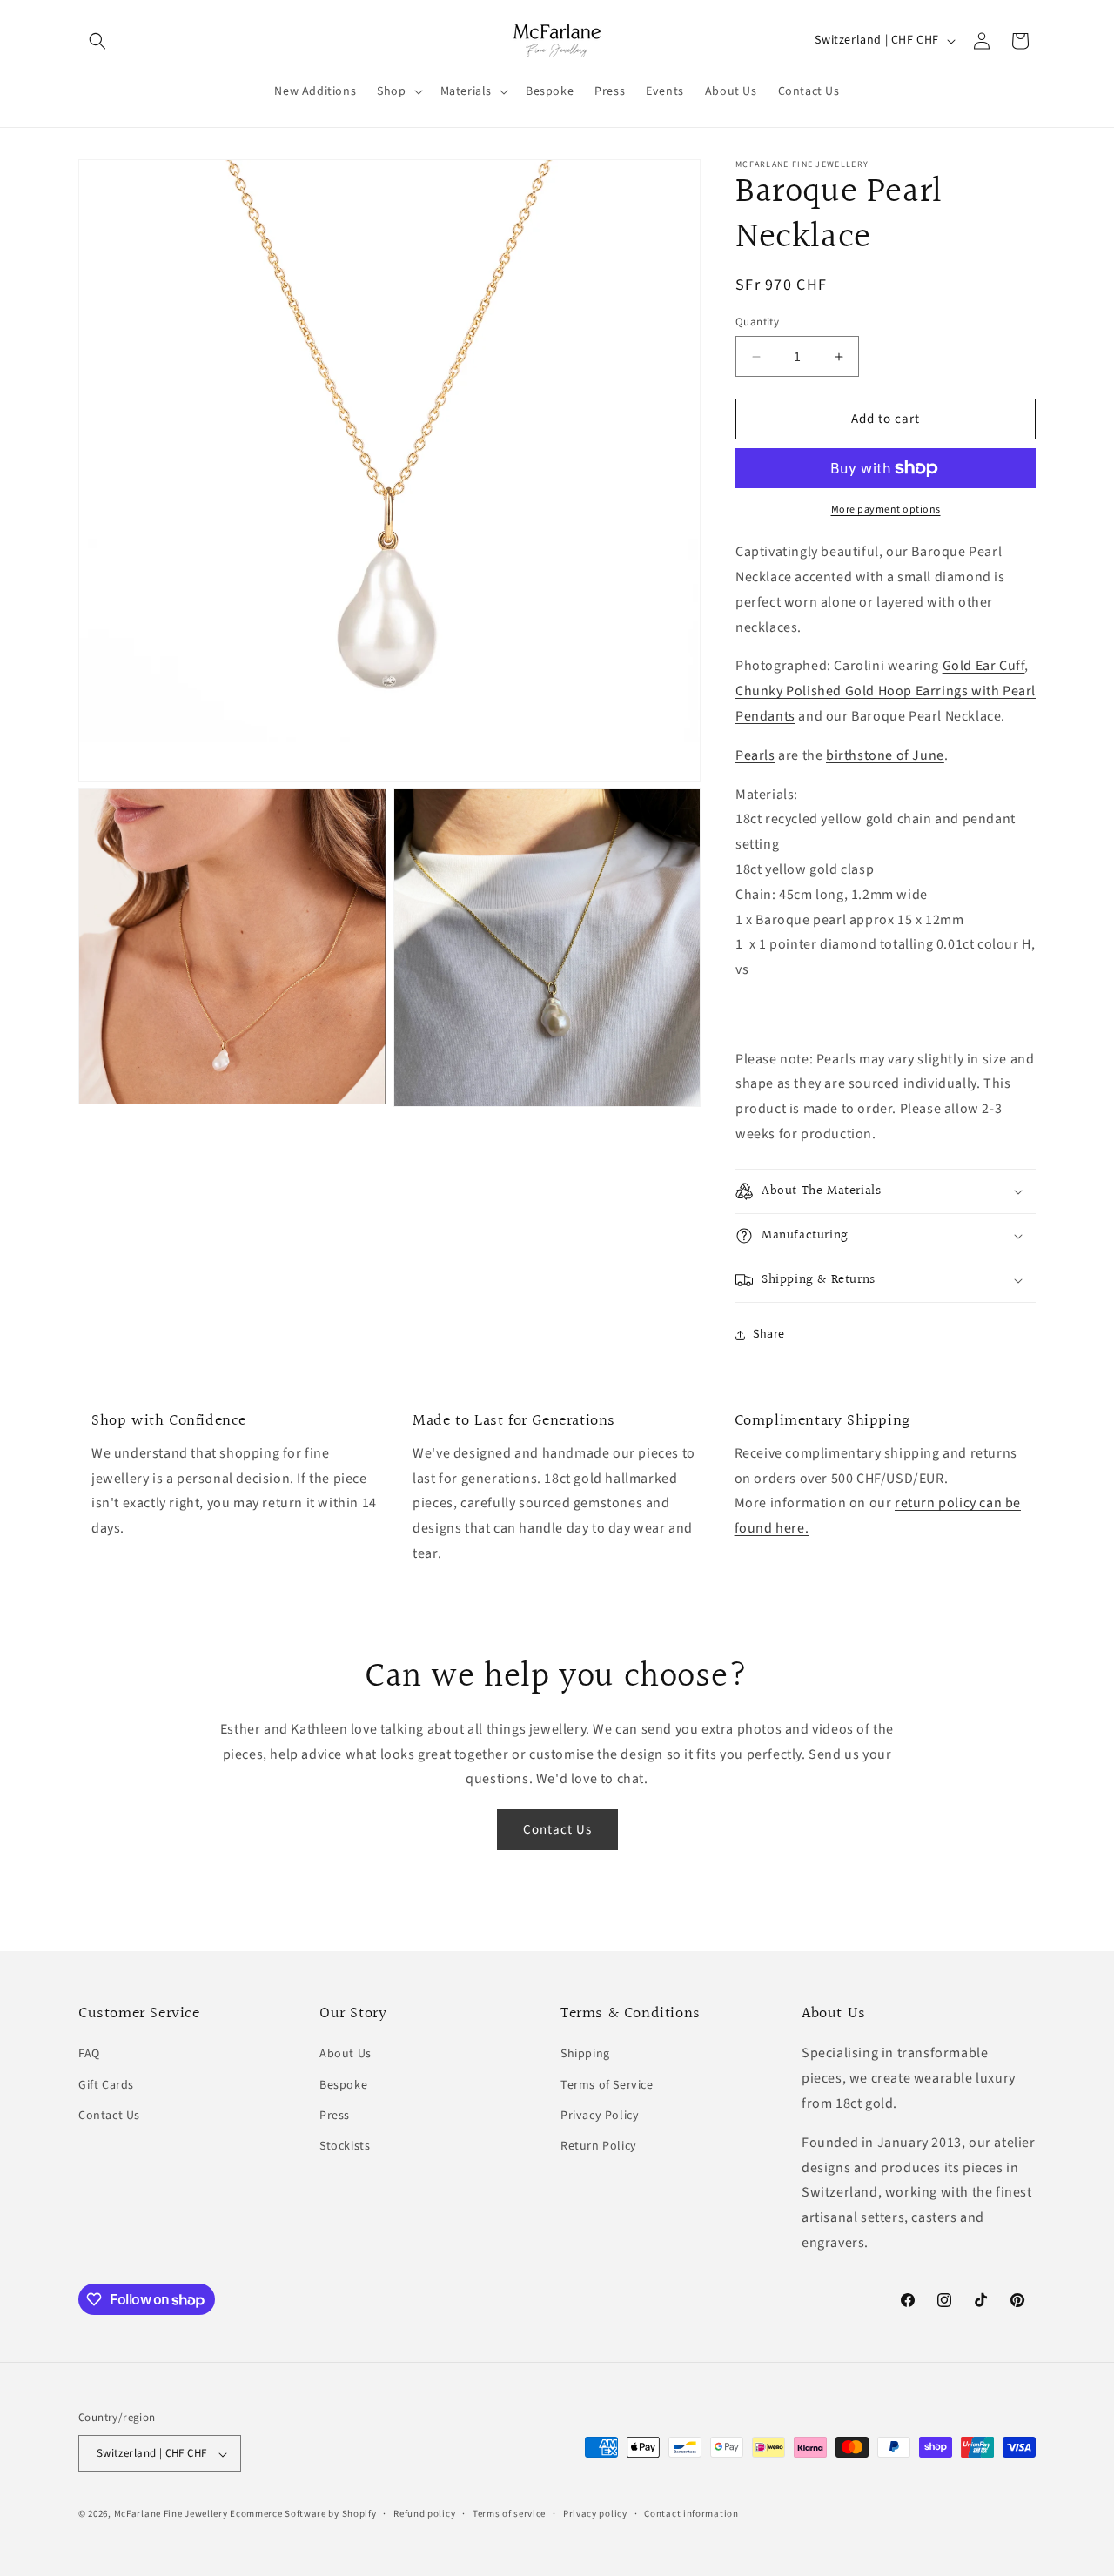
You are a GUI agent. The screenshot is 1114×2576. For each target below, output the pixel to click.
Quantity (757, 322)
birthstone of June (885, 755)
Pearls (755, 755)
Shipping (585, 2055)
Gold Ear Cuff (984, 667)
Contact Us (557, 1830)
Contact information (691, 2514)
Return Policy (599, 2146)
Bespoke (343, 2085)
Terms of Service (607, 2085)
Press (335, 2116)
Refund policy (424, 2514)
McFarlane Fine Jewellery (171, 2515)
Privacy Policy (600, 2116)
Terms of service (509, 2514)
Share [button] (769, 1334)
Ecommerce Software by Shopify (303, 2515)
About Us (346, 2055)
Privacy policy (595, 2514)
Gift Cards (106, 2085)
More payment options (886, 510)
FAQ (89, 2055)
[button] (97, 41)
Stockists (345, 2146)
